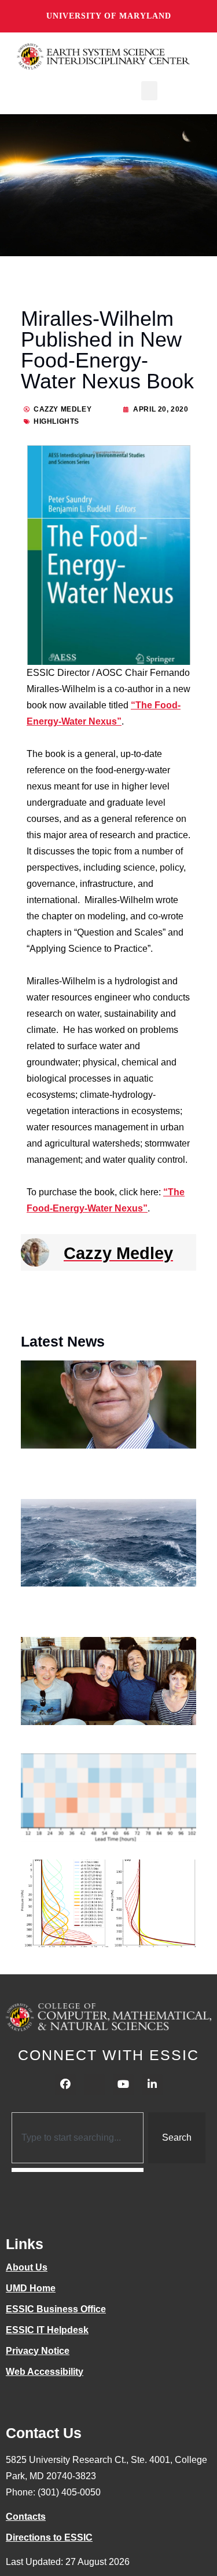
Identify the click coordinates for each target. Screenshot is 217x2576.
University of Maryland (109, 16)
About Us (27, 2267)
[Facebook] (65, 2084)
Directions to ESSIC (49, 2537)
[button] (149, 91)
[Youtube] (123, 2084)
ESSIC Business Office (56, 2309)
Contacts (26, 2517)
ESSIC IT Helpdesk (47, 2330)
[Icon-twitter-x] (94, 2084)
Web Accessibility (45, 2372)
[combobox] (78, 2138)
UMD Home (31, 2288)
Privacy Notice (38, 2351)
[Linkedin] (152, 2084)
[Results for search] (78, 2170)
